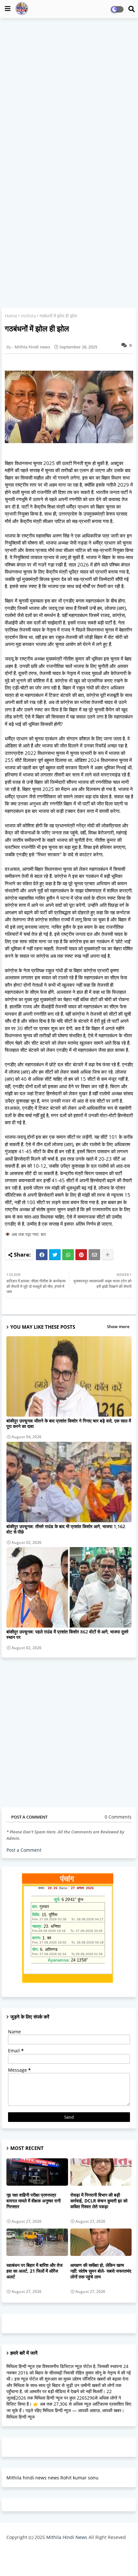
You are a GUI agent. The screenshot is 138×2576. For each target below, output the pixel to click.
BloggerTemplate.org (69, 2561)
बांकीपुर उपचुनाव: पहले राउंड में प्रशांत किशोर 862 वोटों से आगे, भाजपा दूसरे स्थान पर (67, 1634)
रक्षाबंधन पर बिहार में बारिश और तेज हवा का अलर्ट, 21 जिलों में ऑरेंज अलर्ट (34, 2271)
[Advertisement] (69, 94)
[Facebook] (42, 1255)
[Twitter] (55, 1255)
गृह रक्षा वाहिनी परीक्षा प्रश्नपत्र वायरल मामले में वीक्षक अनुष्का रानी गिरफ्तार (34, 2201)
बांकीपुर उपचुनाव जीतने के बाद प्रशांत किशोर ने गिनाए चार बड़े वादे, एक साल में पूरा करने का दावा (69, 1423)
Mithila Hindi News (67, 2537)
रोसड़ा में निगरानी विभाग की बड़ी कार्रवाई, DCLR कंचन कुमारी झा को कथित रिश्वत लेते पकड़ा (99, 2201)
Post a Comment (24, 1850)
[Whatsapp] (68, 1255)
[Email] (94, 1255)
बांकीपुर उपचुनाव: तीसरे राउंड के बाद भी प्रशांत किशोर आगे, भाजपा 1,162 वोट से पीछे (66, 1529)
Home (11, 316)
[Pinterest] (81, 1255)
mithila (28, 316)
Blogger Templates (64, 2550)
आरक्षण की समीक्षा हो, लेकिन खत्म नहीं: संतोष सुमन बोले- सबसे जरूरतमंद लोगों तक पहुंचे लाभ (101, 2271)
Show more (118, 1326)
